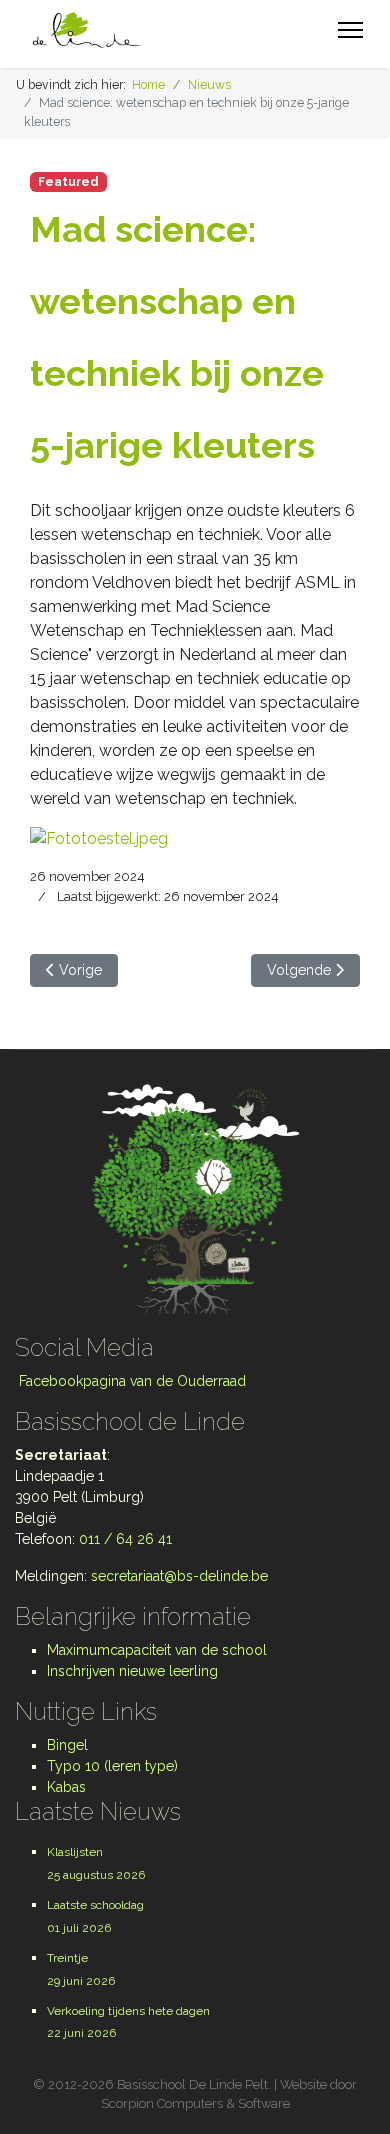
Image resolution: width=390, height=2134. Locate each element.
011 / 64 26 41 (125, 1539)
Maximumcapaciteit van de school (157, 1650)
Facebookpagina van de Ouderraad (130, 1381)
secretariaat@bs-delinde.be (179, 1576)
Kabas (66, 1787)
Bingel (67, 1745)
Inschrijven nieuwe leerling (132, 1671)
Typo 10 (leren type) (112, 1766)
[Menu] (350, 30)
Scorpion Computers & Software (195, 2103)
